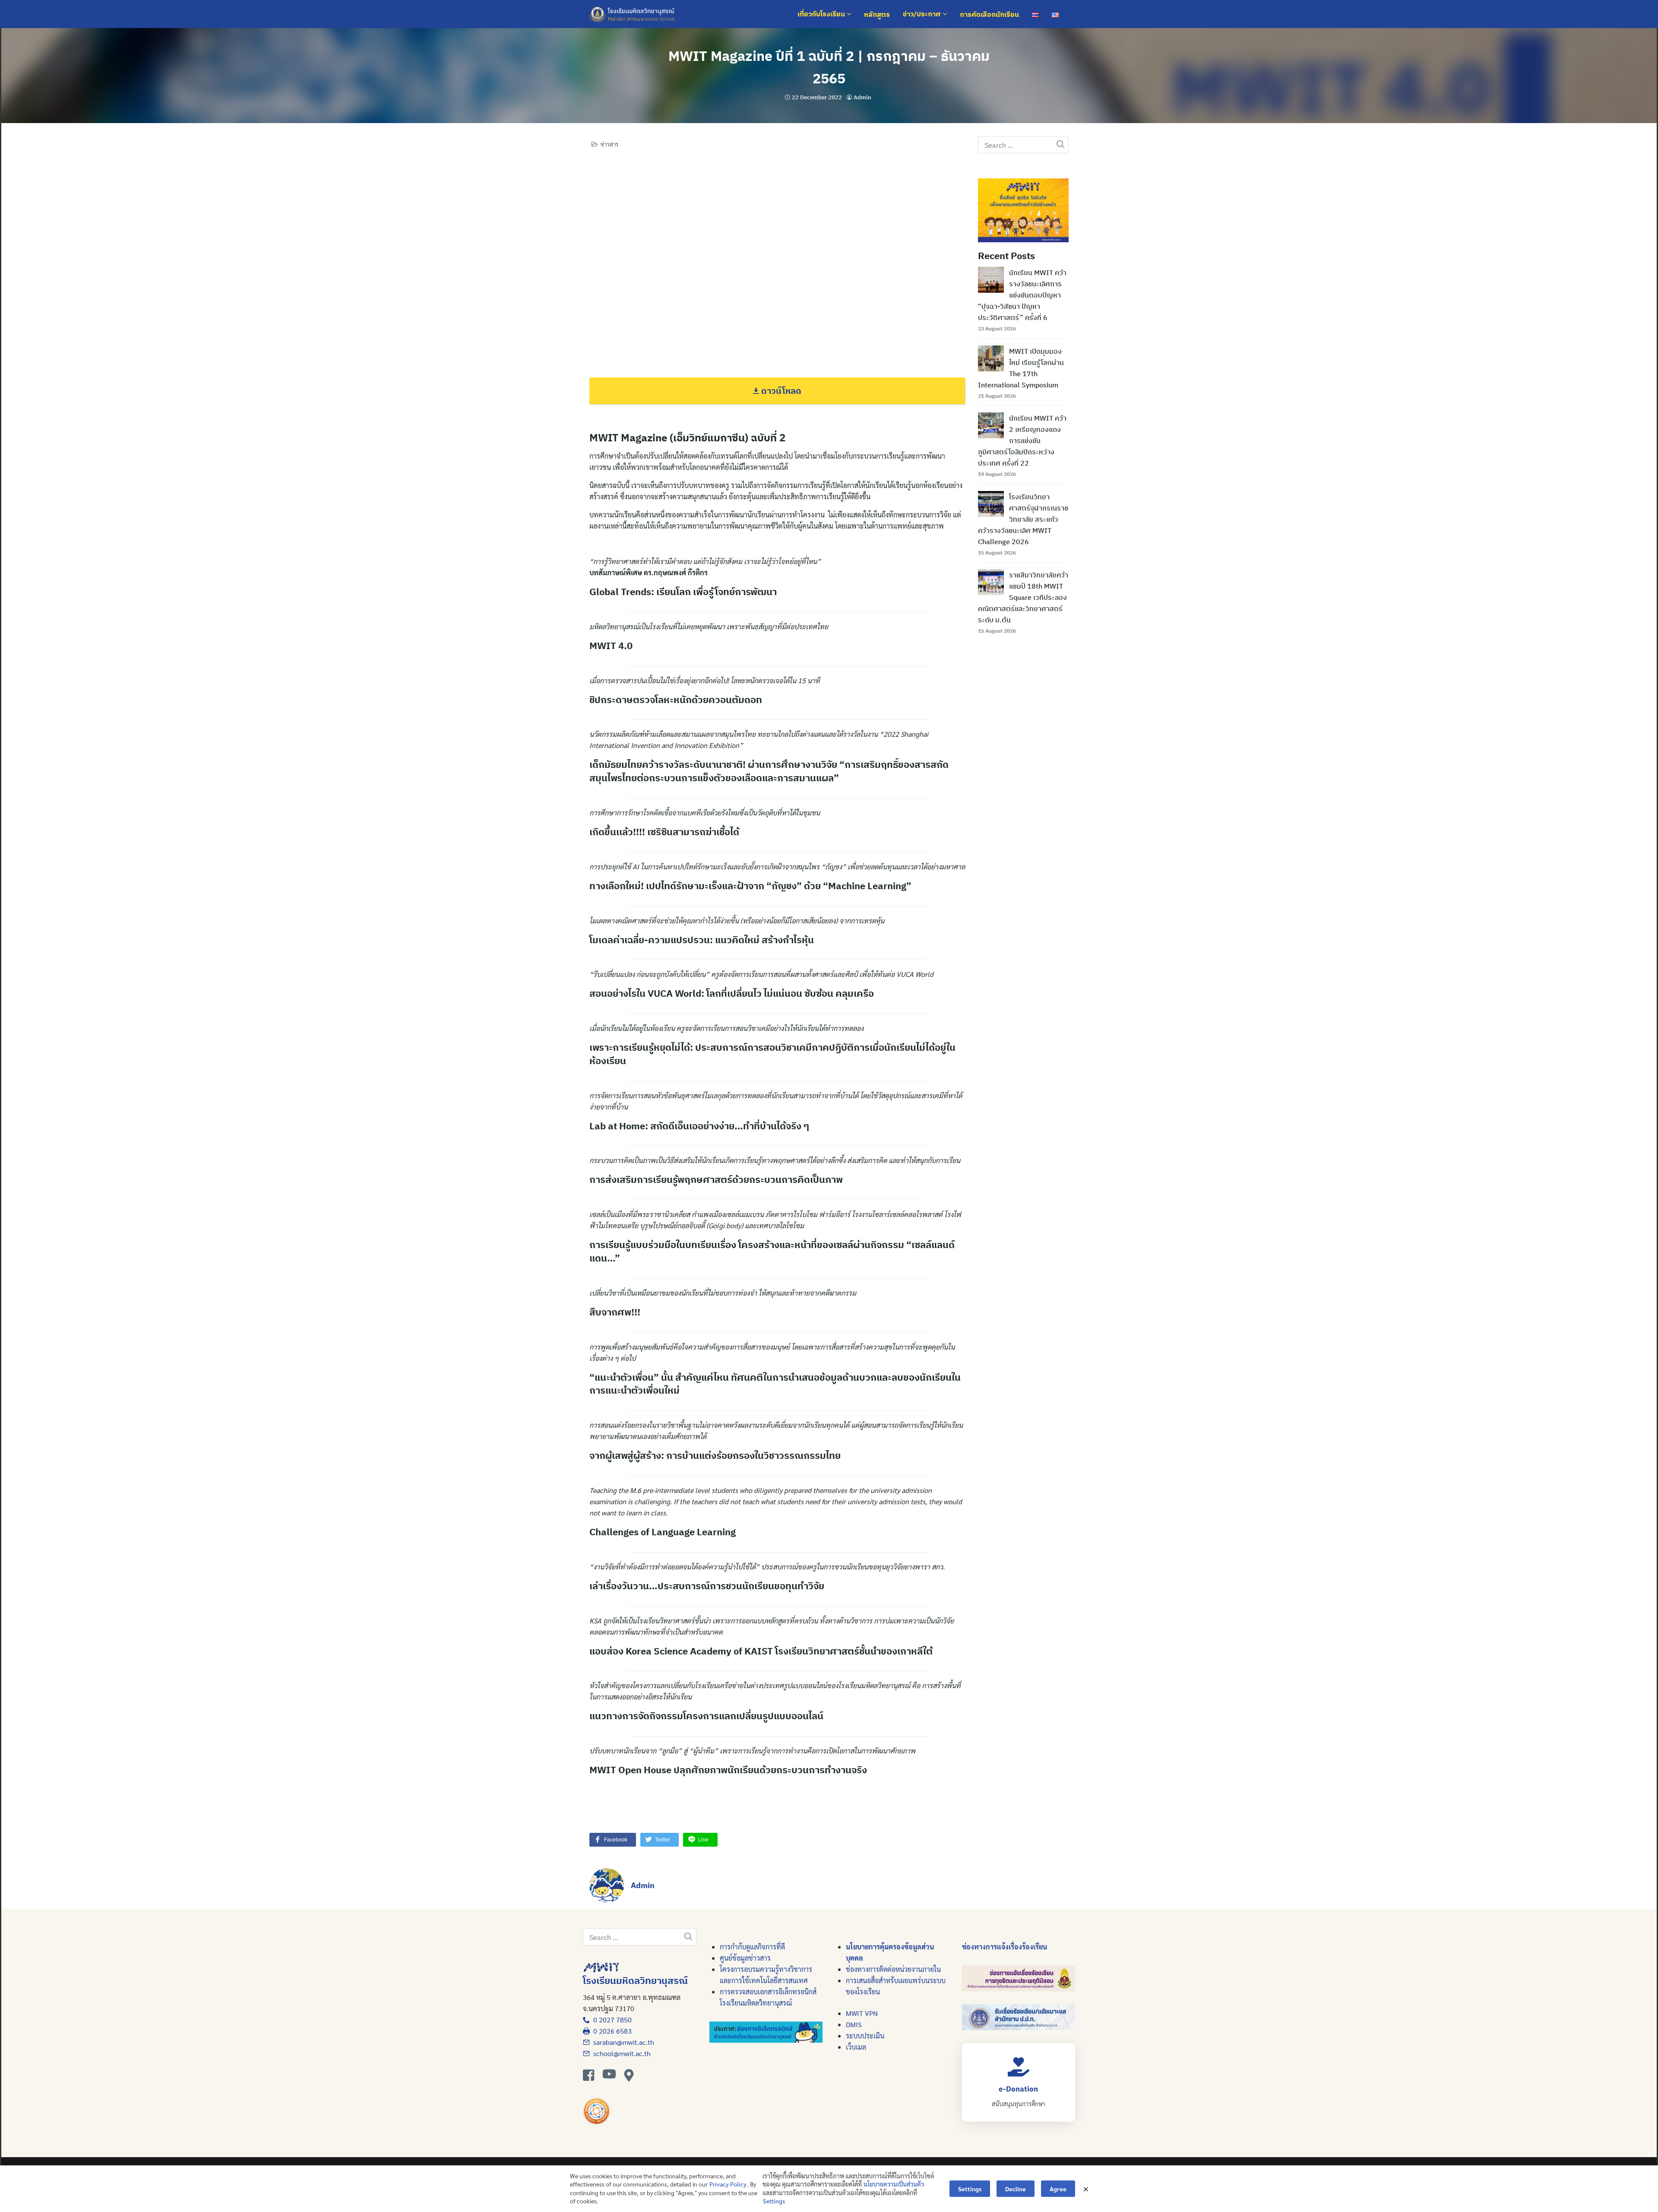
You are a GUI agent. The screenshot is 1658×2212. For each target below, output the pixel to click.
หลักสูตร (877, 14)
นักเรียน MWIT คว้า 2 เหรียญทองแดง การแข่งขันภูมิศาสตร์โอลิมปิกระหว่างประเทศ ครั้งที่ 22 (1022, 440)
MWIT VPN (862, 2013)
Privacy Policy (728, 2184)
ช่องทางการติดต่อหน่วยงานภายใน (893, 1969)
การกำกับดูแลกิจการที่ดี (752, 1947)
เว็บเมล (856, 2047)
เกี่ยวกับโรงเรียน (822, 14)
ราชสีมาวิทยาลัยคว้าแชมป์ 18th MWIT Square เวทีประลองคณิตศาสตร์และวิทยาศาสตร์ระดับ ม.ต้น (1023, 597)
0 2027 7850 (611, 2020)
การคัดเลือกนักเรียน (989, 14)
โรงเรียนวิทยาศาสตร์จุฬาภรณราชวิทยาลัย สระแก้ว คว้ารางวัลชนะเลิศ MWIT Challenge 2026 (1023, 519)
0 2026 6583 (611, 2031)
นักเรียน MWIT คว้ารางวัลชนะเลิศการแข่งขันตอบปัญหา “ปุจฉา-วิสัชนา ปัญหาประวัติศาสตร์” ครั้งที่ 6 (1022, 295)
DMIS (854, 2024)
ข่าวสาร (609, 144)
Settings (774, 2201)
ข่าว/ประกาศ (923, 14)
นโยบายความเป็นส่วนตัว (894, 2184)
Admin (862, 97)
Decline (1016, 2189)
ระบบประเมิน (865, 2036)
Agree (1058, 2189)
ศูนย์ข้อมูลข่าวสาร (745, 1958)
